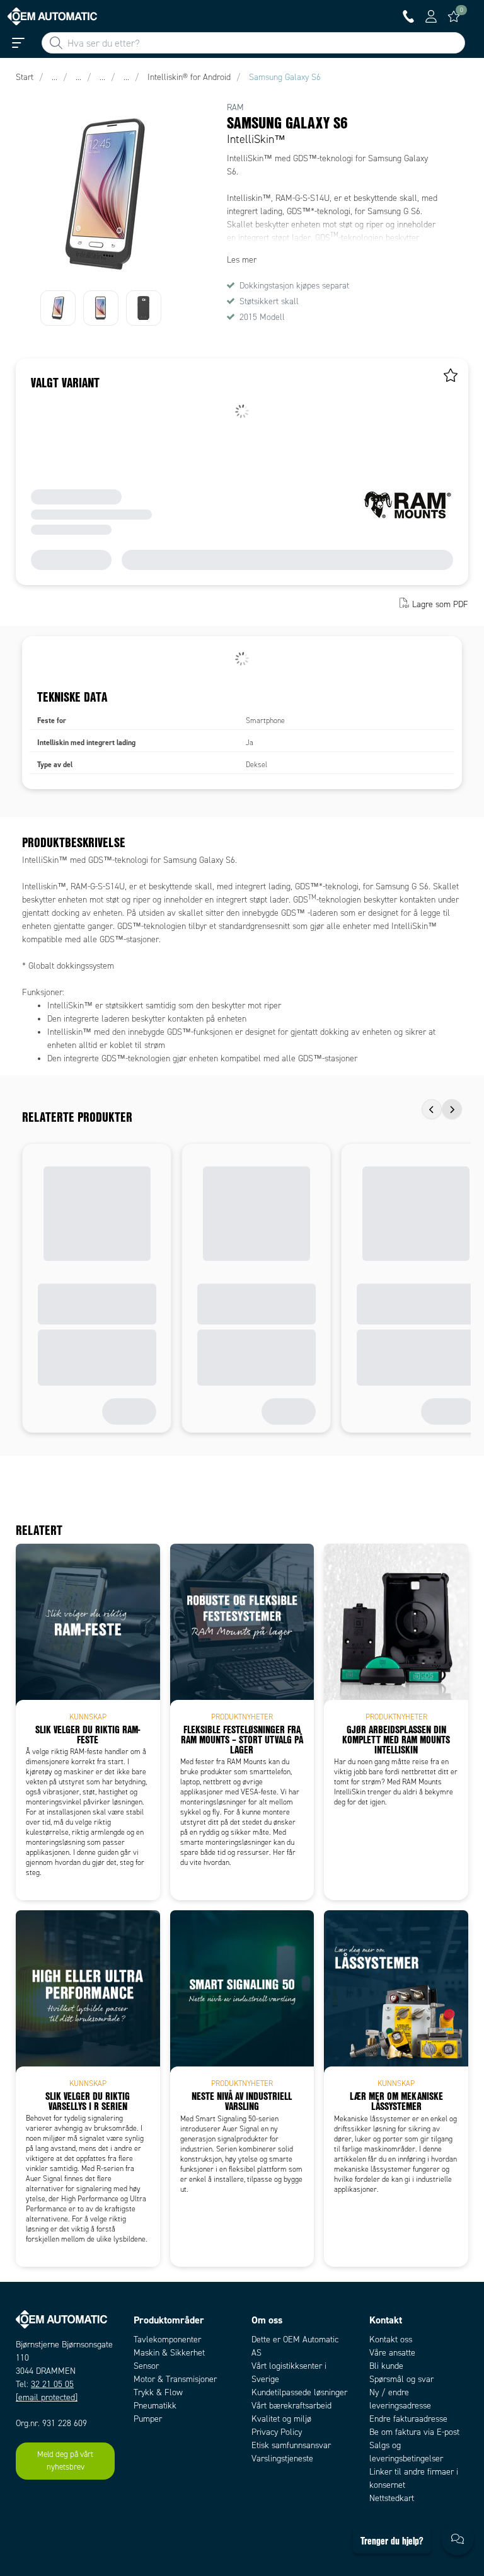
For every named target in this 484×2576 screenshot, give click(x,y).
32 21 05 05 (52, 2384)
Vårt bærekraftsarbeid (291, 2406)
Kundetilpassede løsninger (299, 2392)
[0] (454, 16)
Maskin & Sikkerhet (169, 2353)
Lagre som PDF (440, 604)
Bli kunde (386, 2366)
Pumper (148, 2419)
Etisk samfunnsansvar (291, 2445)
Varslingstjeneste (282, 2459)
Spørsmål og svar (401, 2379)
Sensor (146, 2366)
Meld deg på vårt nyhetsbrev (65, 2461)
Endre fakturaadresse (408, 2419)
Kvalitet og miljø (281, 2419)
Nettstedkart (392, 2498)
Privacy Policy (277, 2432)
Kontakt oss (391, 2339)
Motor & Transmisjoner (175, 2379)
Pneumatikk (155, 2406)
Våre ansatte (392, 2353)
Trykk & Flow (158, 2392)
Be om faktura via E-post (414, 2432)
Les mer (242, 260)
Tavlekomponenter (167, 2339)
